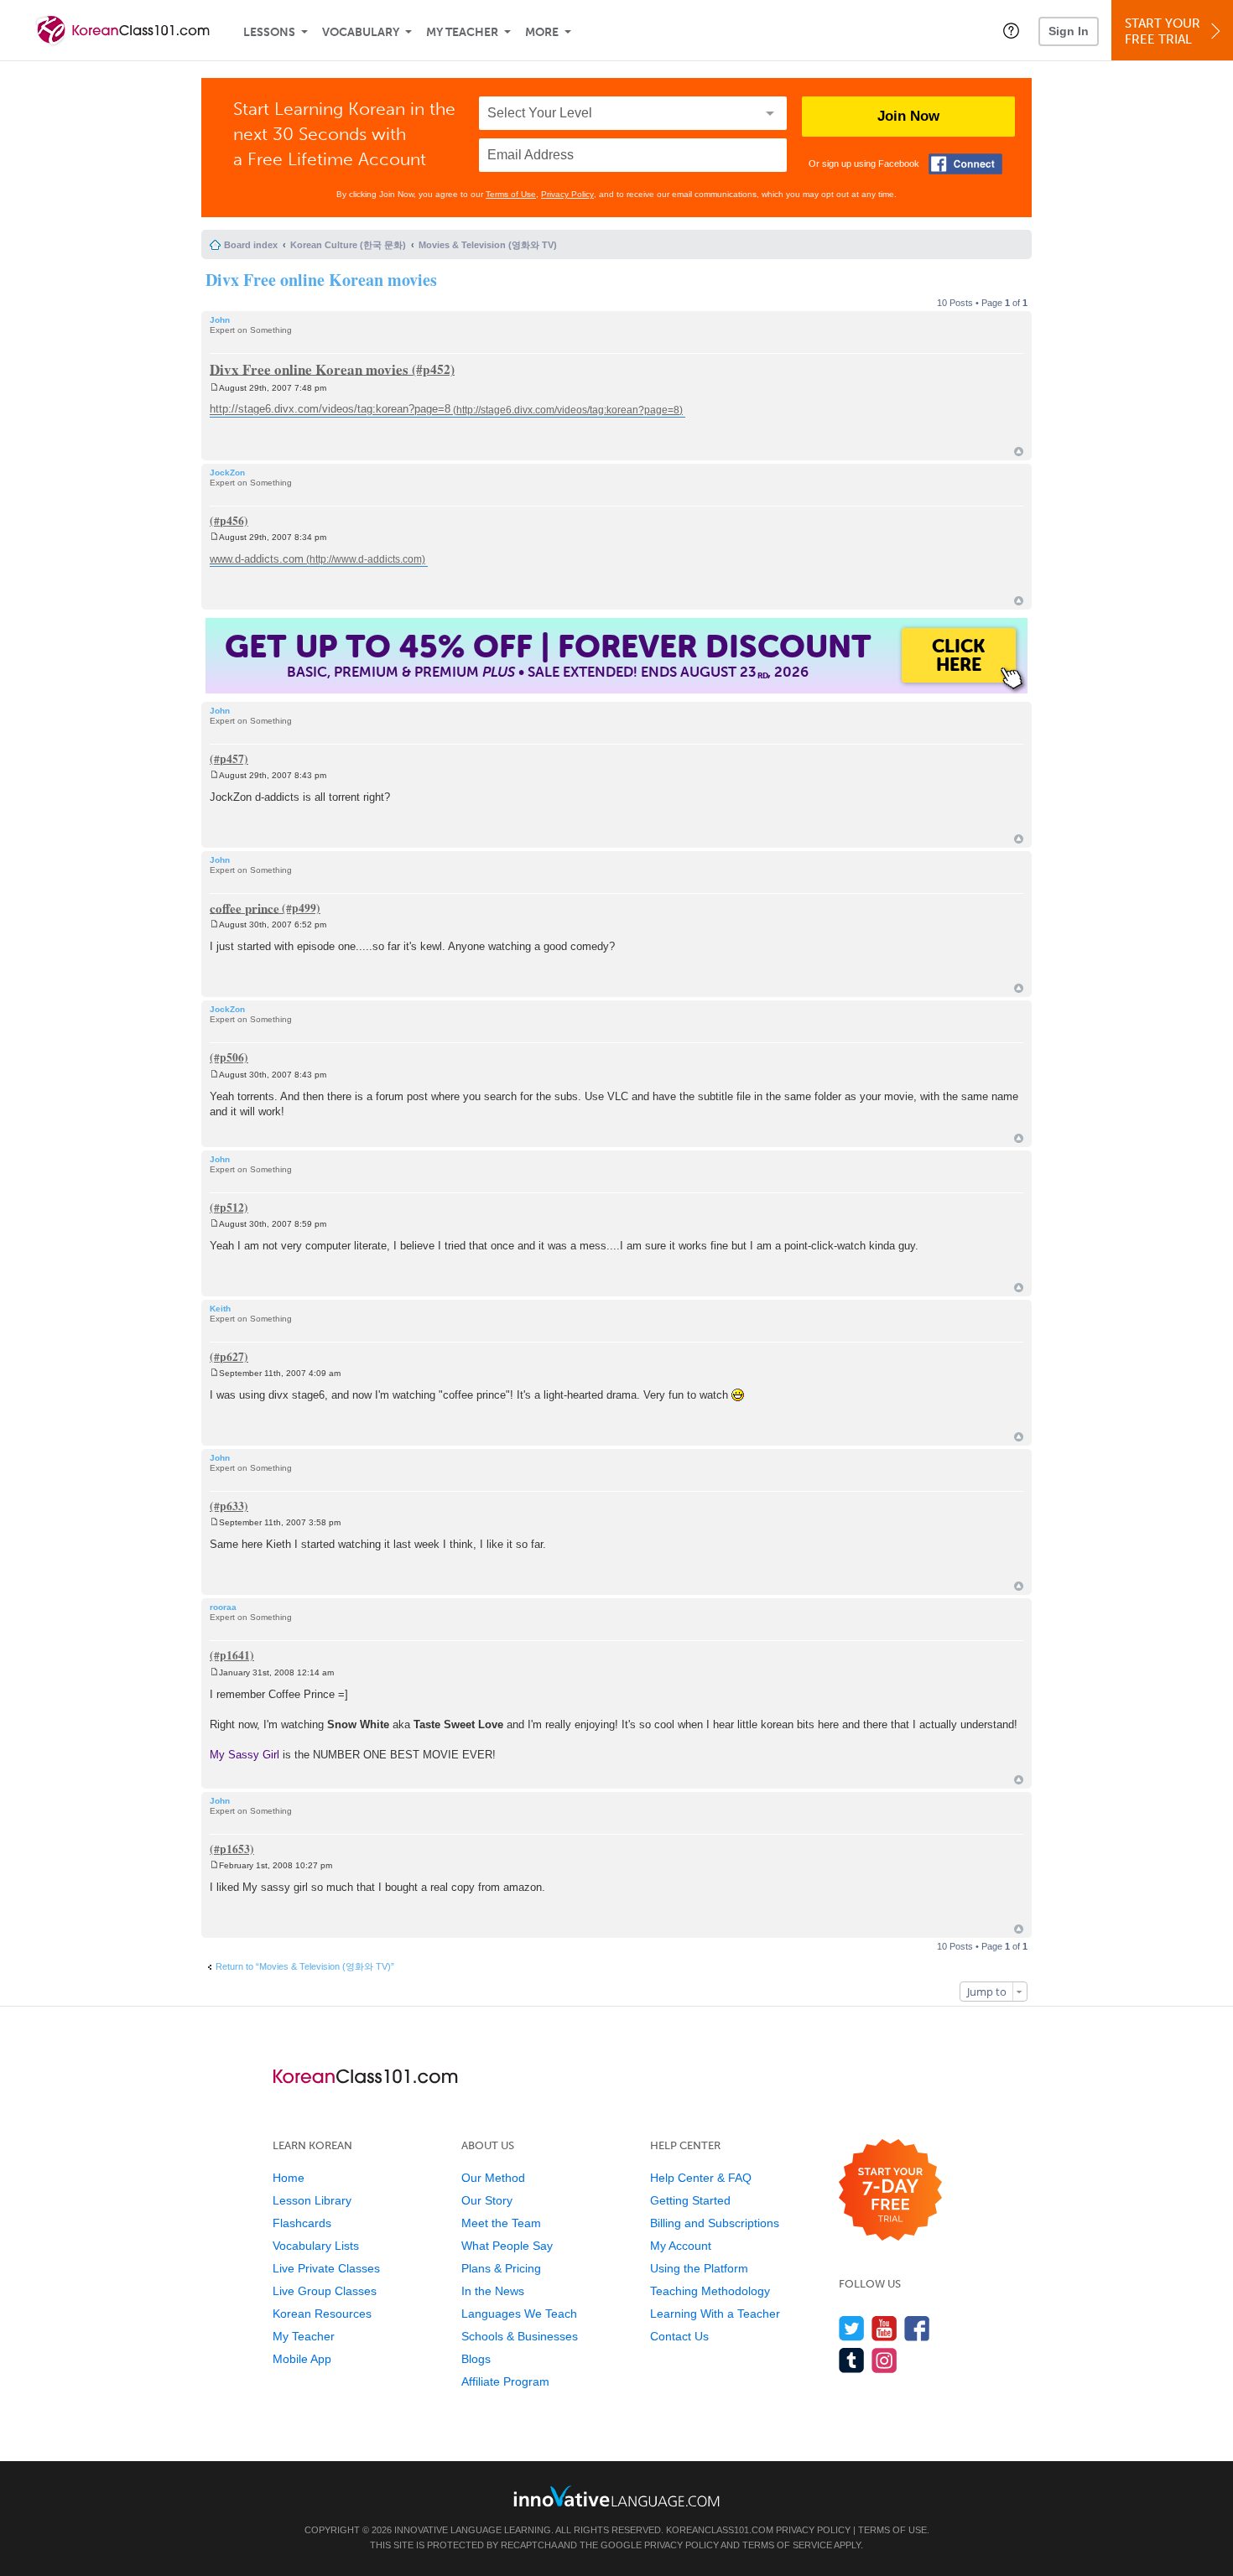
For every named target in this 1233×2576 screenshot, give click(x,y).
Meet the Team (501, 2223)
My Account (681, 2246)
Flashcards (302, 2223)
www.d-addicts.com (257, 559)
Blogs (476, 2359)
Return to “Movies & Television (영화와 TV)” (305, 1966)
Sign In (1069, 31)
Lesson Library (312, 2200)
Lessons (269, 32)
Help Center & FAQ (701, 2178)
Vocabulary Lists (316, 2246)
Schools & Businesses (520, 2336)
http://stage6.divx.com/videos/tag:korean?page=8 (330, 410)
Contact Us (679, 2336)
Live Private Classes (326, 2268)
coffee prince (245, 907)
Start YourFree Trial (1163, 31)
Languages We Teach (519, 2314)
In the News (493, 2291)
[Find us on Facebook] (917, 2328)
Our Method (493, 2178)
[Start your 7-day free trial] (890, 2191)
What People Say (507, 2246)
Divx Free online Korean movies (321, 280)
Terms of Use (511, 194)
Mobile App (302, 2359)
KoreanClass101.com (720, 2530)
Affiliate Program (505, 2381)
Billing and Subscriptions (715, 2223)
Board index (251, 245)
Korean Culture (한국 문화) (348, 245)
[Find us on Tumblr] (852, 2360)
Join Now (908, 116)
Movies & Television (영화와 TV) (488, 245)
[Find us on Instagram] (884, 2360)
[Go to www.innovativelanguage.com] (616, 2496)
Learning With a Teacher (715, 2314)
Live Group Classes (325, 2291)
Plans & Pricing (501, 2268)
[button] (1011, 30)
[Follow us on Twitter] (852, 2328)
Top (1019, 452)
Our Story (487, 2200)
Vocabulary (361, 32)
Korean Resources (322, 2314)
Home (289, 2178)
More (542, 32)
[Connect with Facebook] (965, 164)
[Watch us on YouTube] (884, 2328)
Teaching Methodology (710, 2291)
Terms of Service (787, 2545)
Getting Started (690, 2200)
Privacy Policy (567, 194)
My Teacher (462, 32)
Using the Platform (699, 2268)
